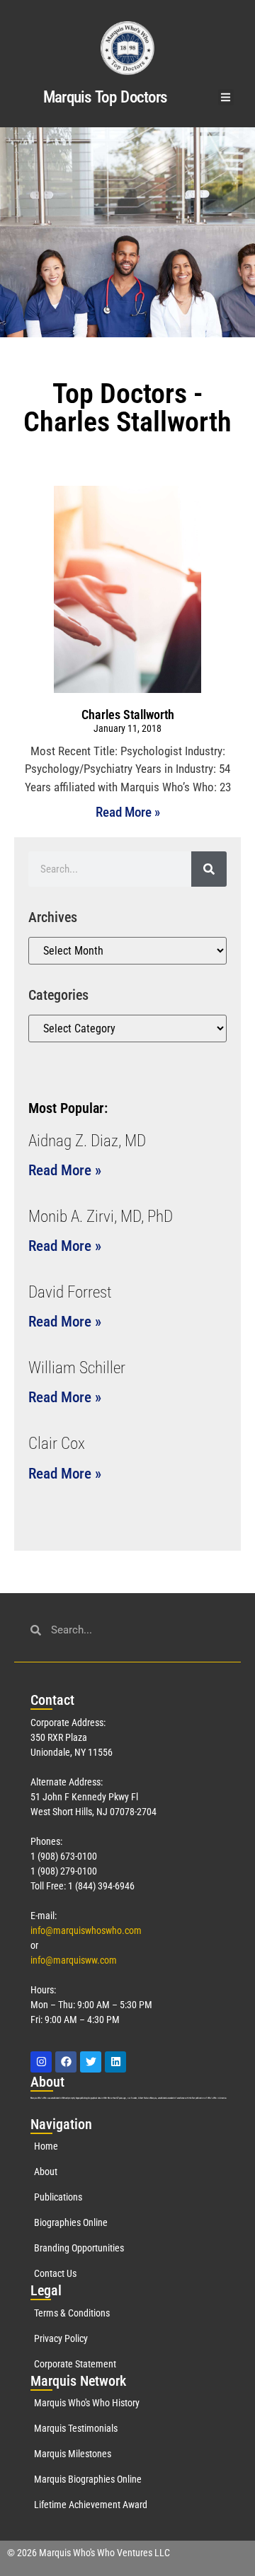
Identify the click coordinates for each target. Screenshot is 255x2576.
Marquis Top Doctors (105, 97)
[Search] (209, 869)
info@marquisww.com (74, 1960)
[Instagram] (41, 2062)
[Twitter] (91, 2062)
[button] (226, 97)
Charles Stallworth (128, 715)
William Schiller (77, 1368)
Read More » (128, 812)
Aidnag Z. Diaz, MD (87, 1141)
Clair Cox (57, 1444)
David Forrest (70, 1292)
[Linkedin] (115, 2062)
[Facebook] (66, 2062)
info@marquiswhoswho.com (86, 1930)
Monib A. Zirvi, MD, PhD (101, 1217)
